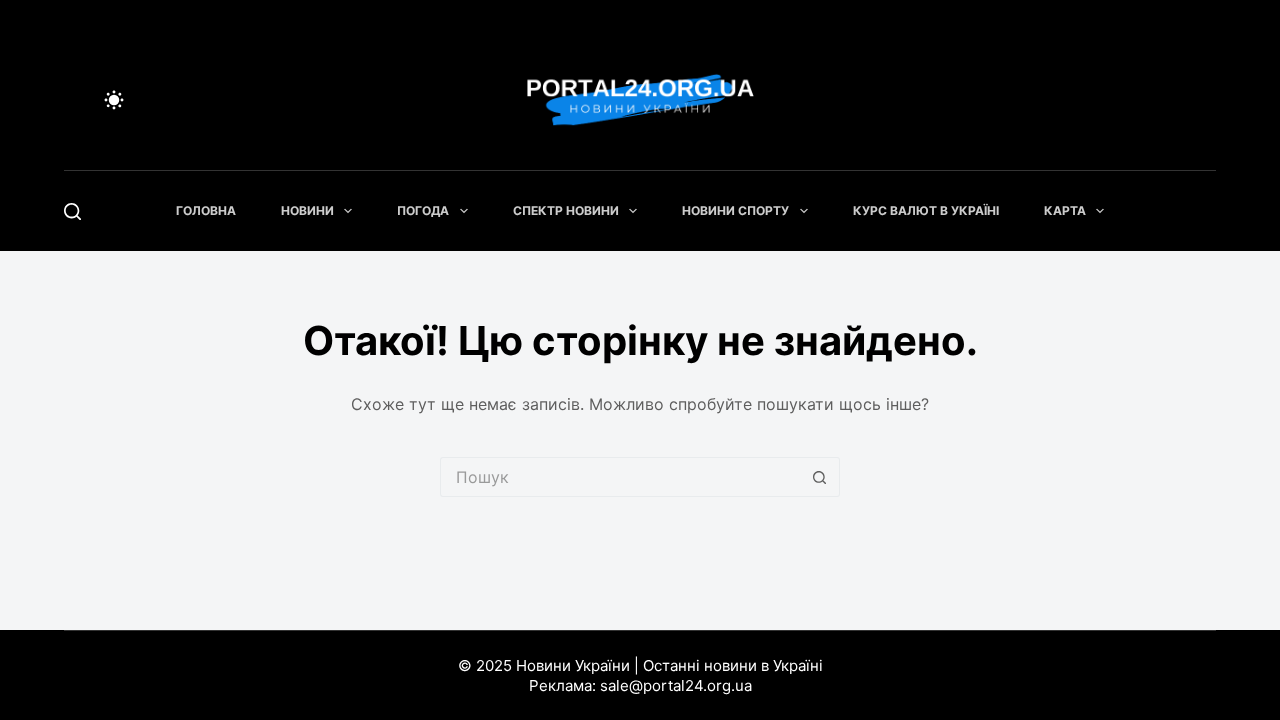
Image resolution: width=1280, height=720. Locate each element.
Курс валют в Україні (926, 210)
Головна (206, 210)
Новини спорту (735, 210)
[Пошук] (72, 211)
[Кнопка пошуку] (820, 477)
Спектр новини (566, 210)
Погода (423, 210)
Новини (307, 210)
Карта (1065, 210)
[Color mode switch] (114, 100)
